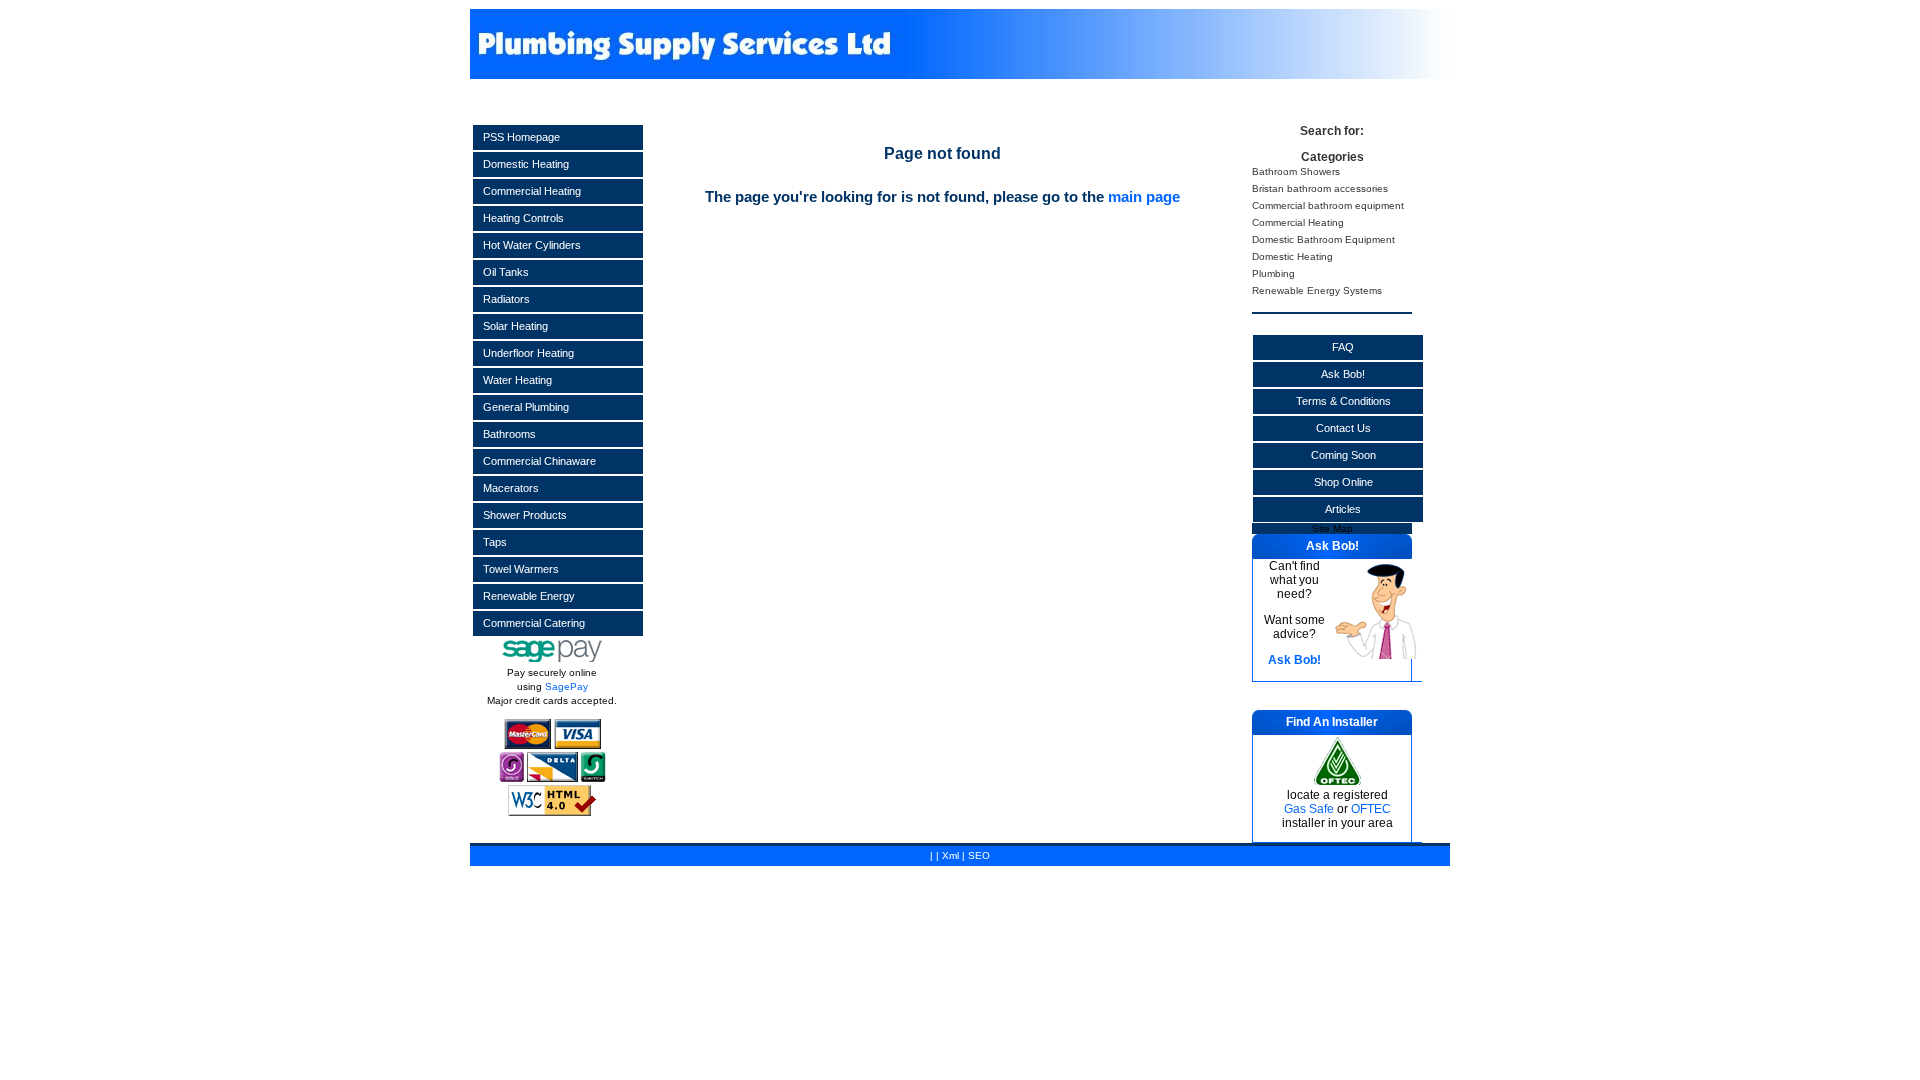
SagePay (566, 686)
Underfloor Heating (528, 353)
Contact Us (1343, 428)
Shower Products (525, 515)
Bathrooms (509, 434)
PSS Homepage (521, 137)
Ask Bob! (1343, 374)
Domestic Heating (526, 164)
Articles (1343, 509)
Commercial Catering (534, 623)
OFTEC (1371, 809)
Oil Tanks (506, 272)
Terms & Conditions (1343, 401)
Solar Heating (515, 326)
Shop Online (1343, 482)
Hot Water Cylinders (532, 245)
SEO (979, 855)
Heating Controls (523, 218)
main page (1144, 196)
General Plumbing (526, 407)
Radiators (506, 299)
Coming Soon (1343, 455)
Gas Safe (1309, 809)
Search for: (1332, 131)
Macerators (511, 488)
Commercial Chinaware (539, 461)
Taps (495, 542)
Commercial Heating (532, 191)
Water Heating (517, 380)
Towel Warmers (521, 569)
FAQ (1343, 347)
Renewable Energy (529, 596)
